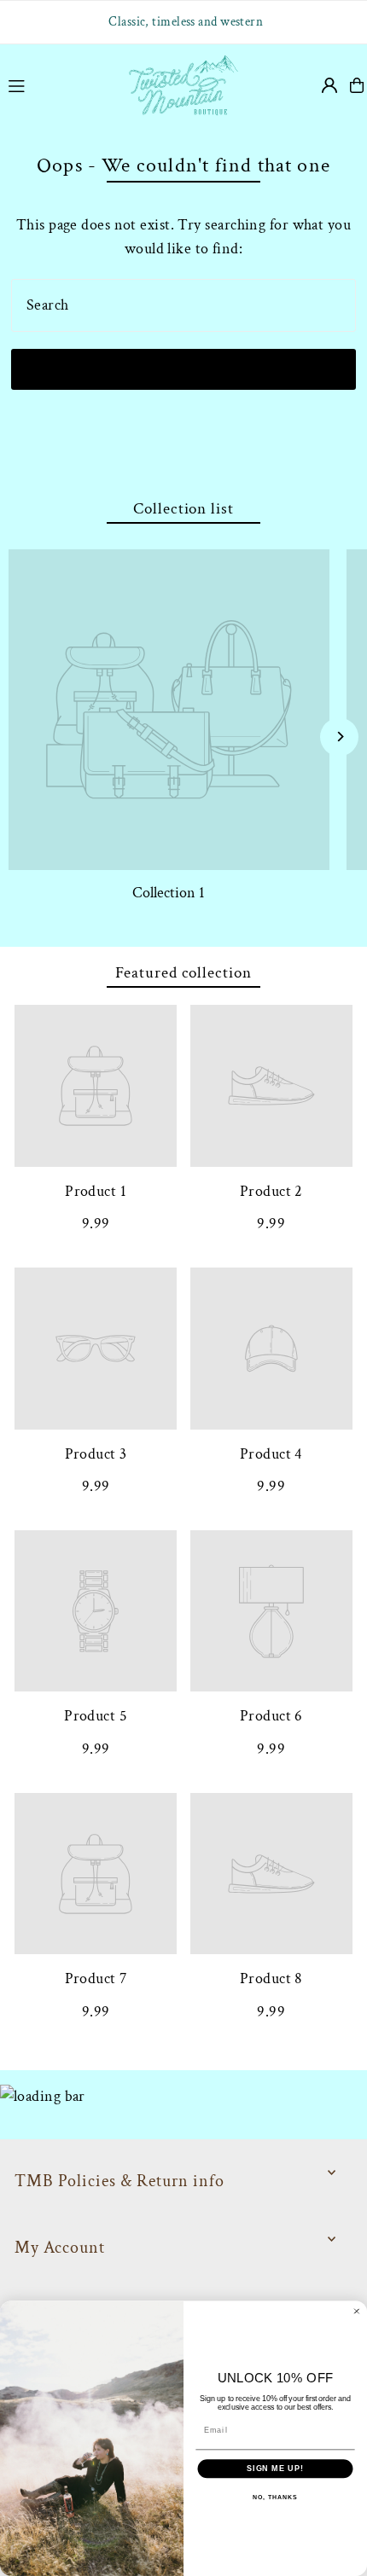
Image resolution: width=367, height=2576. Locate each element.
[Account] (329, 85)
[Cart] (357, 85)
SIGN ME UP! (275, 2468)
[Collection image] (169, 710)
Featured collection (183, 973)
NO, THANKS (275, 2498)
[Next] (339, 737)
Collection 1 (169, 893)
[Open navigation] (58, 84)
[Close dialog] (356, 2311)
